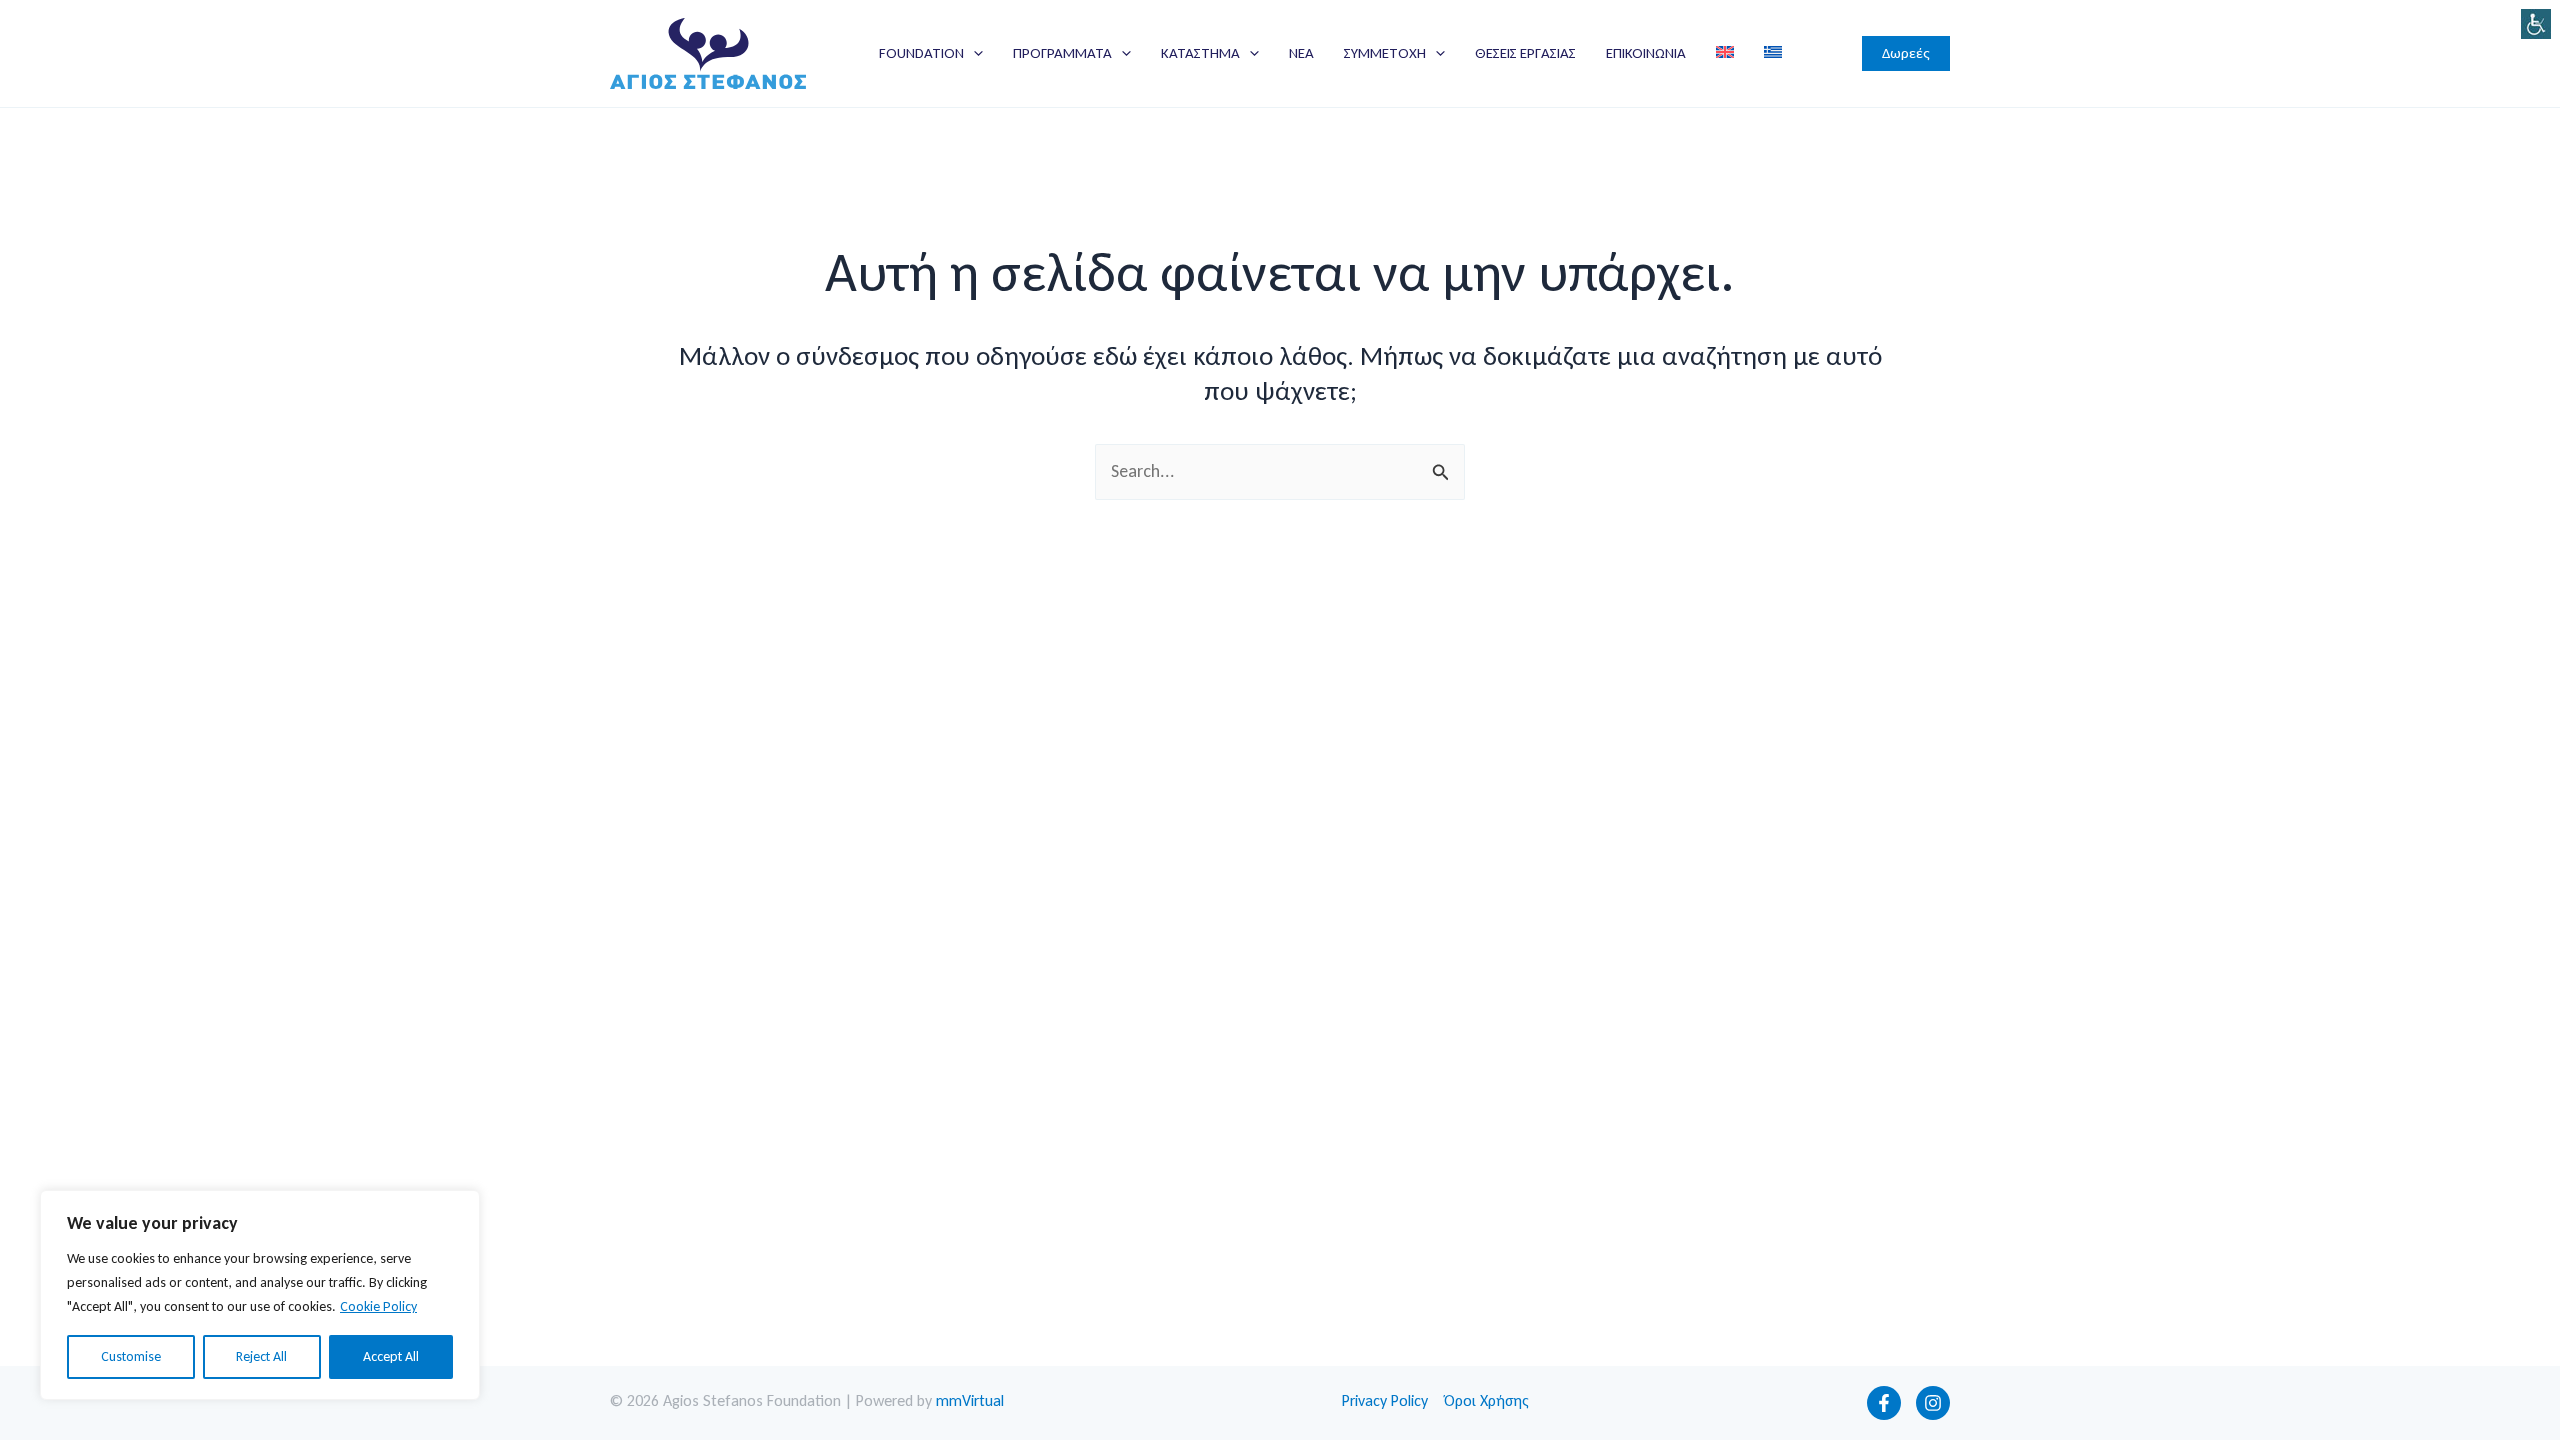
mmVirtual (970, 1400)
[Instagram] (1933, 1403)
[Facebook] (1884, 1403)
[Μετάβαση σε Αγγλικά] (1725, 53)
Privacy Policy (1385, 1400)
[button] (973, 53)
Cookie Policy (378, 1306)
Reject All (261, 1356)
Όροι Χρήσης (1486, 1400)
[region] (260, 1295)
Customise (131, 1356)
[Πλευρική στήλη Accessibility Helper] (2536, 24)
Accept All (391, 1356)
